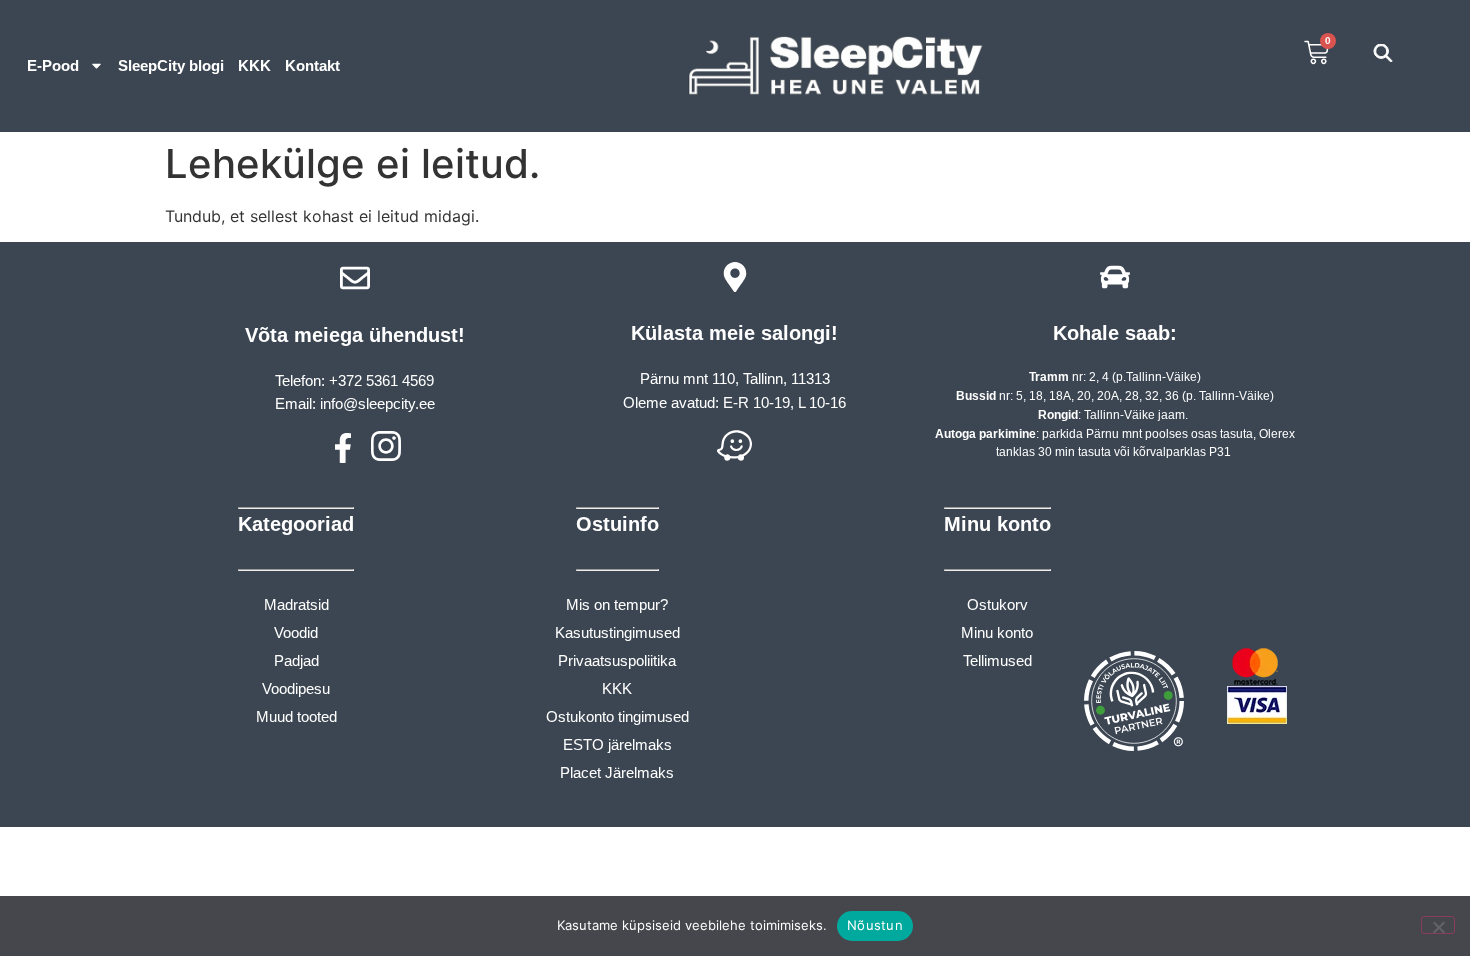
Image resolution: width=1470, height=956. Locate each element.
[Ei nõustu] (1438, 925)
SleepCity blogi (171, 65)
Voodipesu (296, 688)
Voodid (296, 632)
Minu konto (997, 632)
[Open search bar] (1383, 52)
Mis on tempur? (617, 604)
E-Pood (53, 65)
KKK (254, 65)
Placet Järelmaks (617, 772)
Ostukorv (997, 604)
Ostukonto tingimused (617, 716)
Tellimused (997, 660)
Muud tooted (296, 716)
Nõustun (875, 925)
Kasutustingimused (617, 632)
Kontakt (312, 65)
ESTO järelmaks (617, 744)
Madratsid (296, 604)
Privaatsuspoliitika (617, 660)
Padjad (296, 660)
